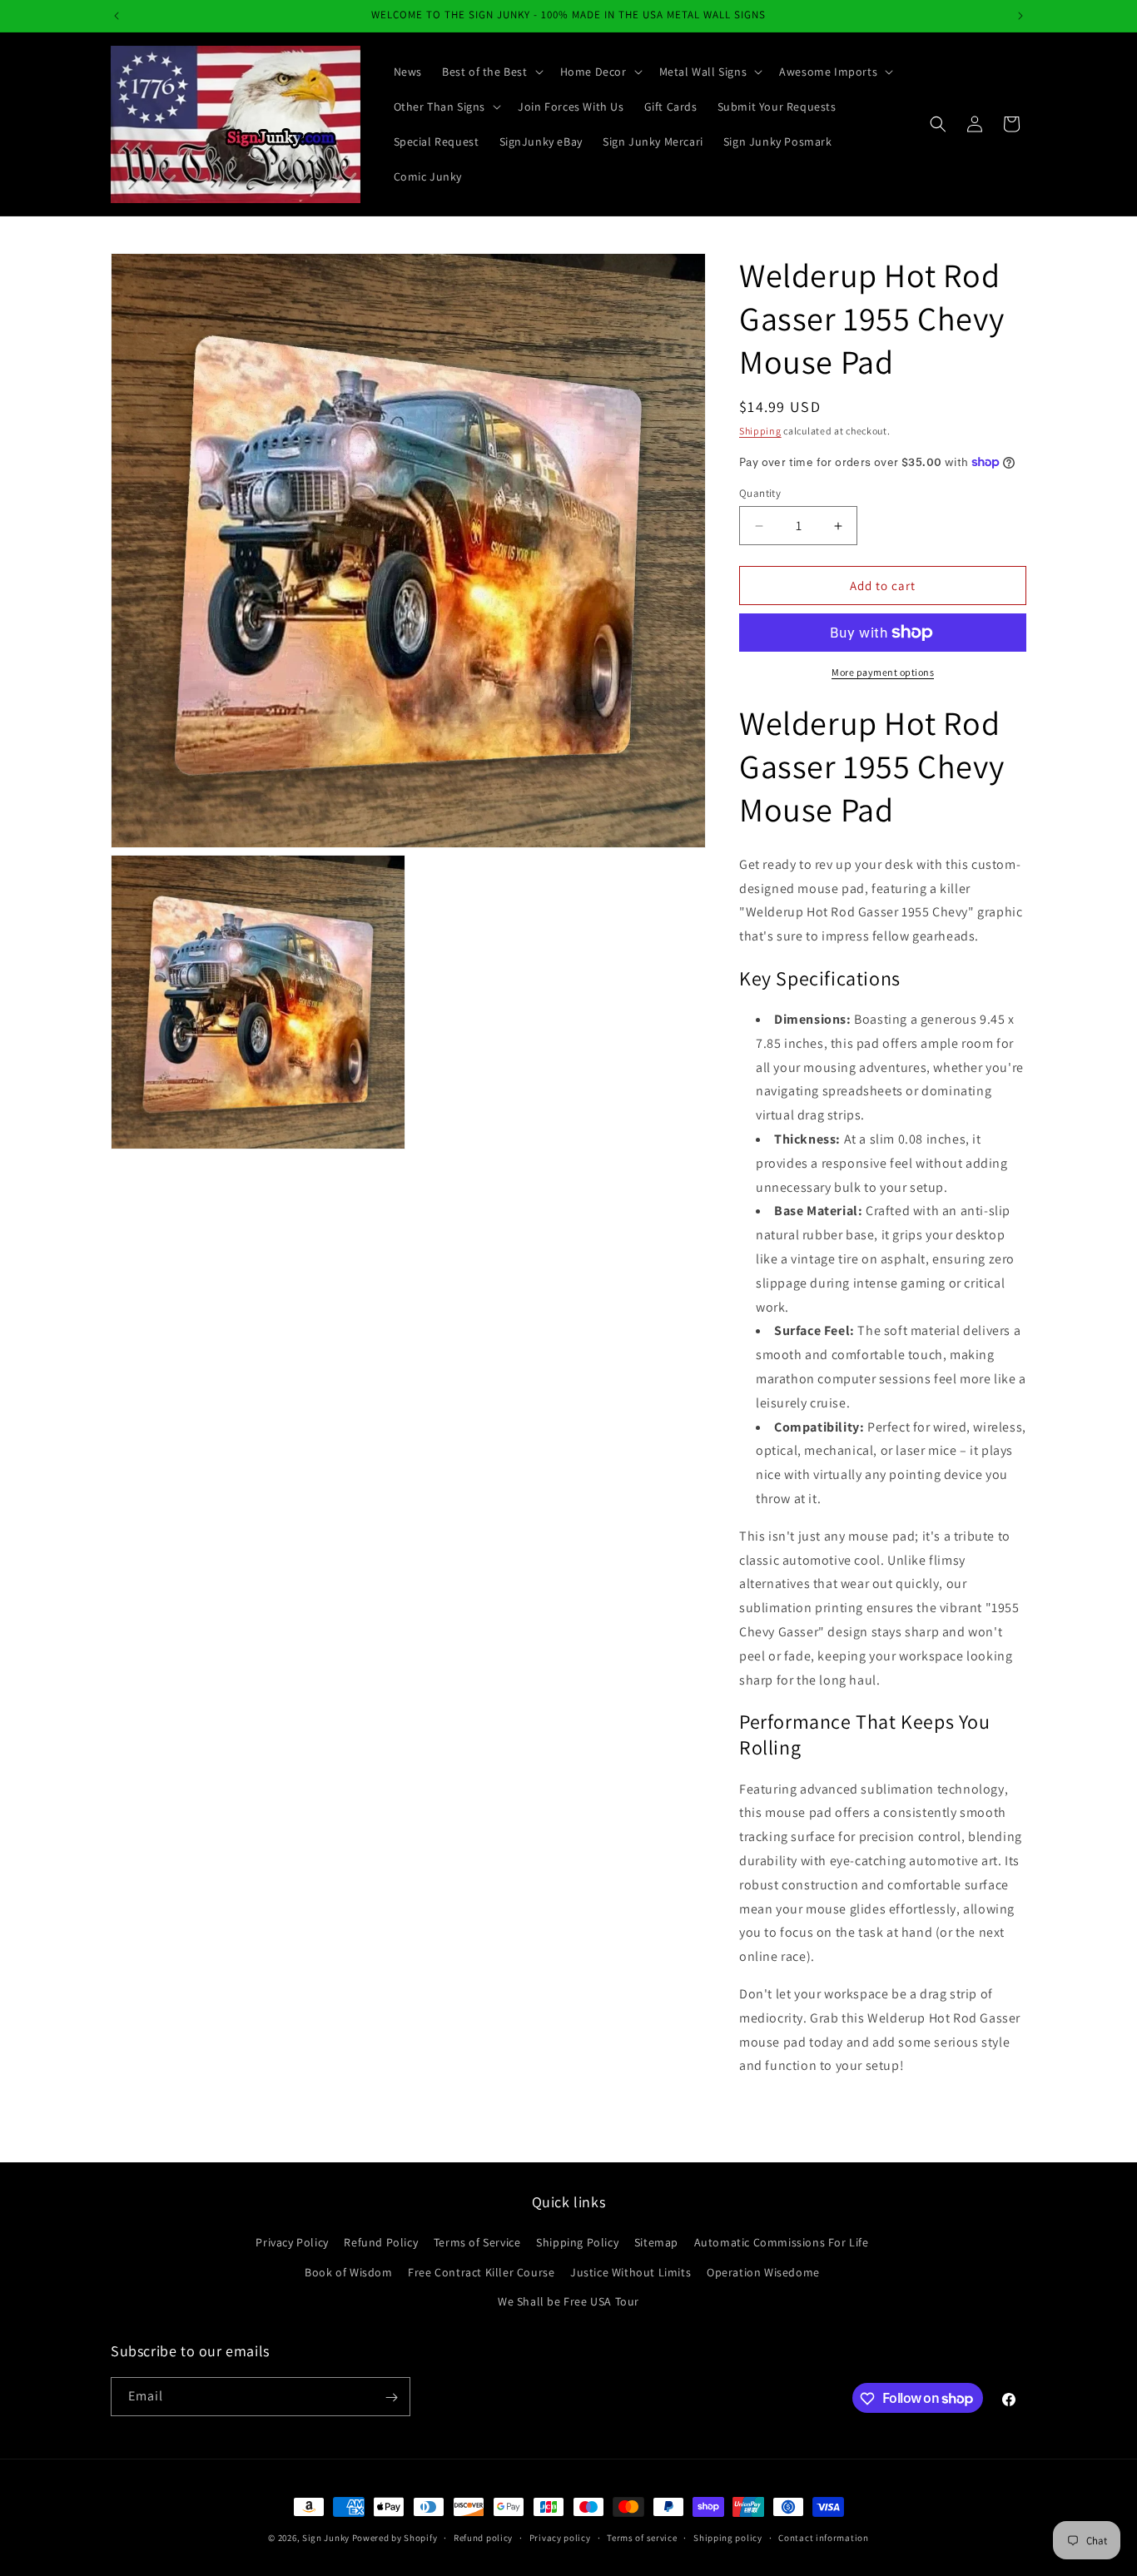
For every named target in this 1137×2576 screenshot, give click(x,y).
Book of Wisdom (348, 2272)
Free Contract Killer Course (481, 2272)
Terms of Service (477, 2243)
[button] (491, 72)
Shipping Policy (577, 2243)
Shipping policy (728, 2537)
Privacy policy (560, 2537)
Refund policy (483, 2537)
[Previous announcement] (117, 16)
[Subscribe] (391, 2397)
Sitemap (656, 2243)
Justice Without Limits (631, 2272)
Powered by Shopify (395, 2538)
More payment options (883, 672)
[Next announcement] (1020, 16)
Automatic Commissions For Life (782, 2243)
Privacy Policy (292, 2243)
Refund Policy (381, 2243)
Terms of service (642, 2537)
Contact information (823, 2537)
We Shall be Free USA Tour (568, 2301)
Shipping (760, 431)
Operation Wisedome (763, 2272)
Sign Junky (326, 2538)
